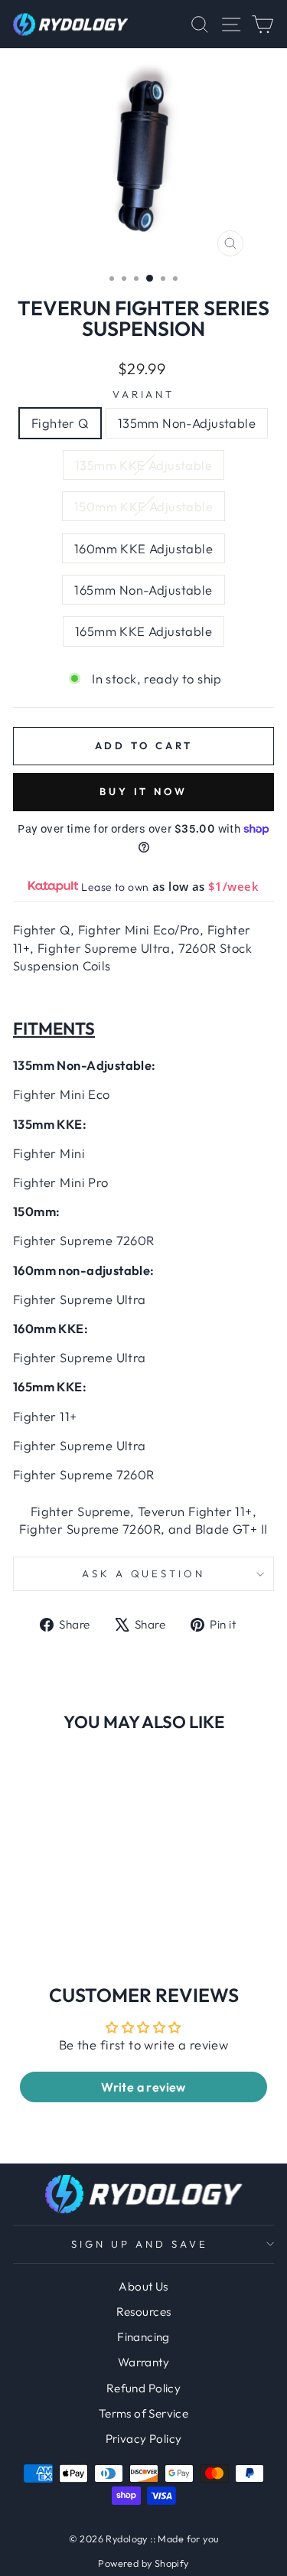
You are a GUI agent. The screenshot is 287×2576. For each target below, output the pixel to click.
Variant (144, 394)
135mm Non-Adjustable (187, 423)
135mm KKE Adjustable (143, 465)
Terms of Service (144, 2413)
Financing (143, 2337)
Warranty (143, 2362)
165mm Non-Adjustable (143, 590)
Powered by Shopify (143, 2563)
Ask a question (144, 1573)
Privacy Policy (144, 2439)
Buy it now (143, 791)
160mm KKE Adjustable (143, 548)
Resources (144, 2312)
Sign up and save (140, 2244)
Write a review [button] (143, 2087)
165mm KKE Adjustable (143, 631)
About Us (143, 2286)
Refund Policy (143, 2388)
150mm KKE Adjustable (143, 506)
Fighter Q (60, 423)
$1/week (233, 886)
